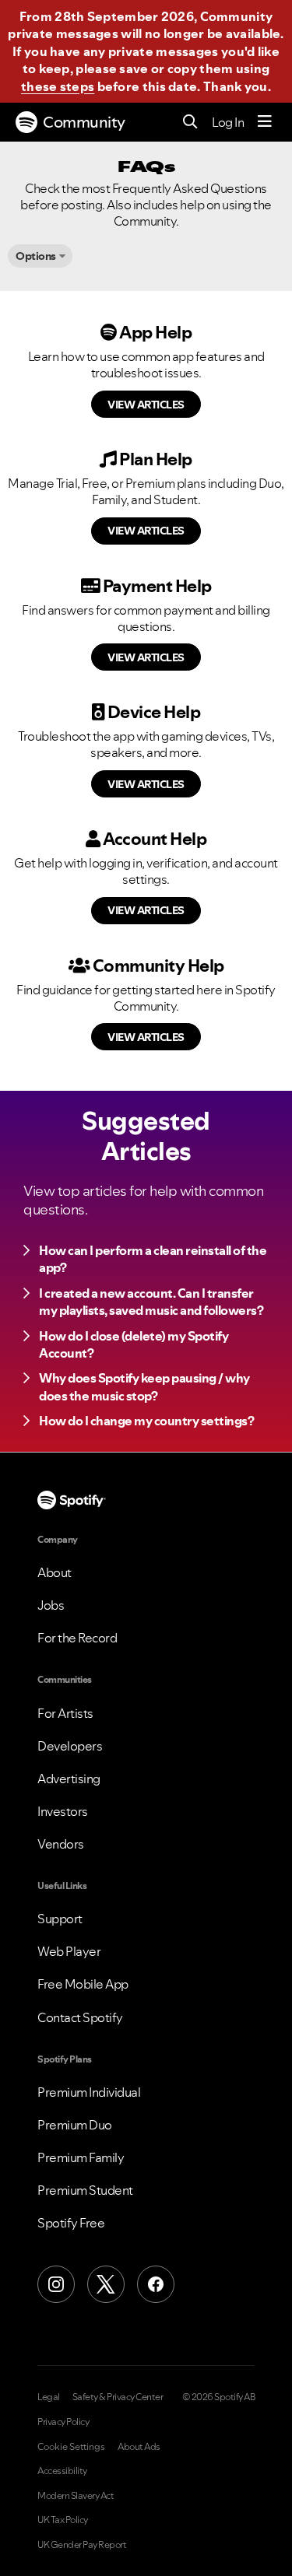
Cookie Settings (71, 2447)
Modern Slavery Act (76, 2496)
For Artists (65, 1713)
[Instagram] (56, 2284)
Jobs (51, 1605)
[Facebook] (156, 2284)
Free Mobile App (83, 1984)
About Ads (139, 2447)
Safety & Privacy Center (118, 2397)
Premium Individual (89, 2092)
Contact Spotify (80, 2017)
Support (60, 1919)
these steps (58, 86)
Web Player (69, 1951)
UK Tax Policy (63, 2520)
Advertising (69, 1779)
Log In (228, 122)
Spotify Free (71, 2223)
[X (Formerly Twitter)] (106, 2284)
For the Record (77, 1638)
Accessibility (62, 2471)
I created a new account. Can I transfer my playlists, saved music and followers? (151, 1302)
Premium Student (85, 2190)
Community (84, 122)
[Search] (190, 123)
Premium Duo (75, 2125)
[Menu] (265, 122)
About (55, 1572)
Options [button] (36, 256)
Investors (63, 1811)
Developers (70, 1746)
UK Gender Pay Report (82, 2545)
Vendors (61, 1844)
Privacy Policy (63, 2422)
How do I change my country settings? (146, 1421)
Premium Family (81, 2157)
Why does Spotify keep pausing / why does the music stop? (144, 1386)
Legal (49, 2397)
